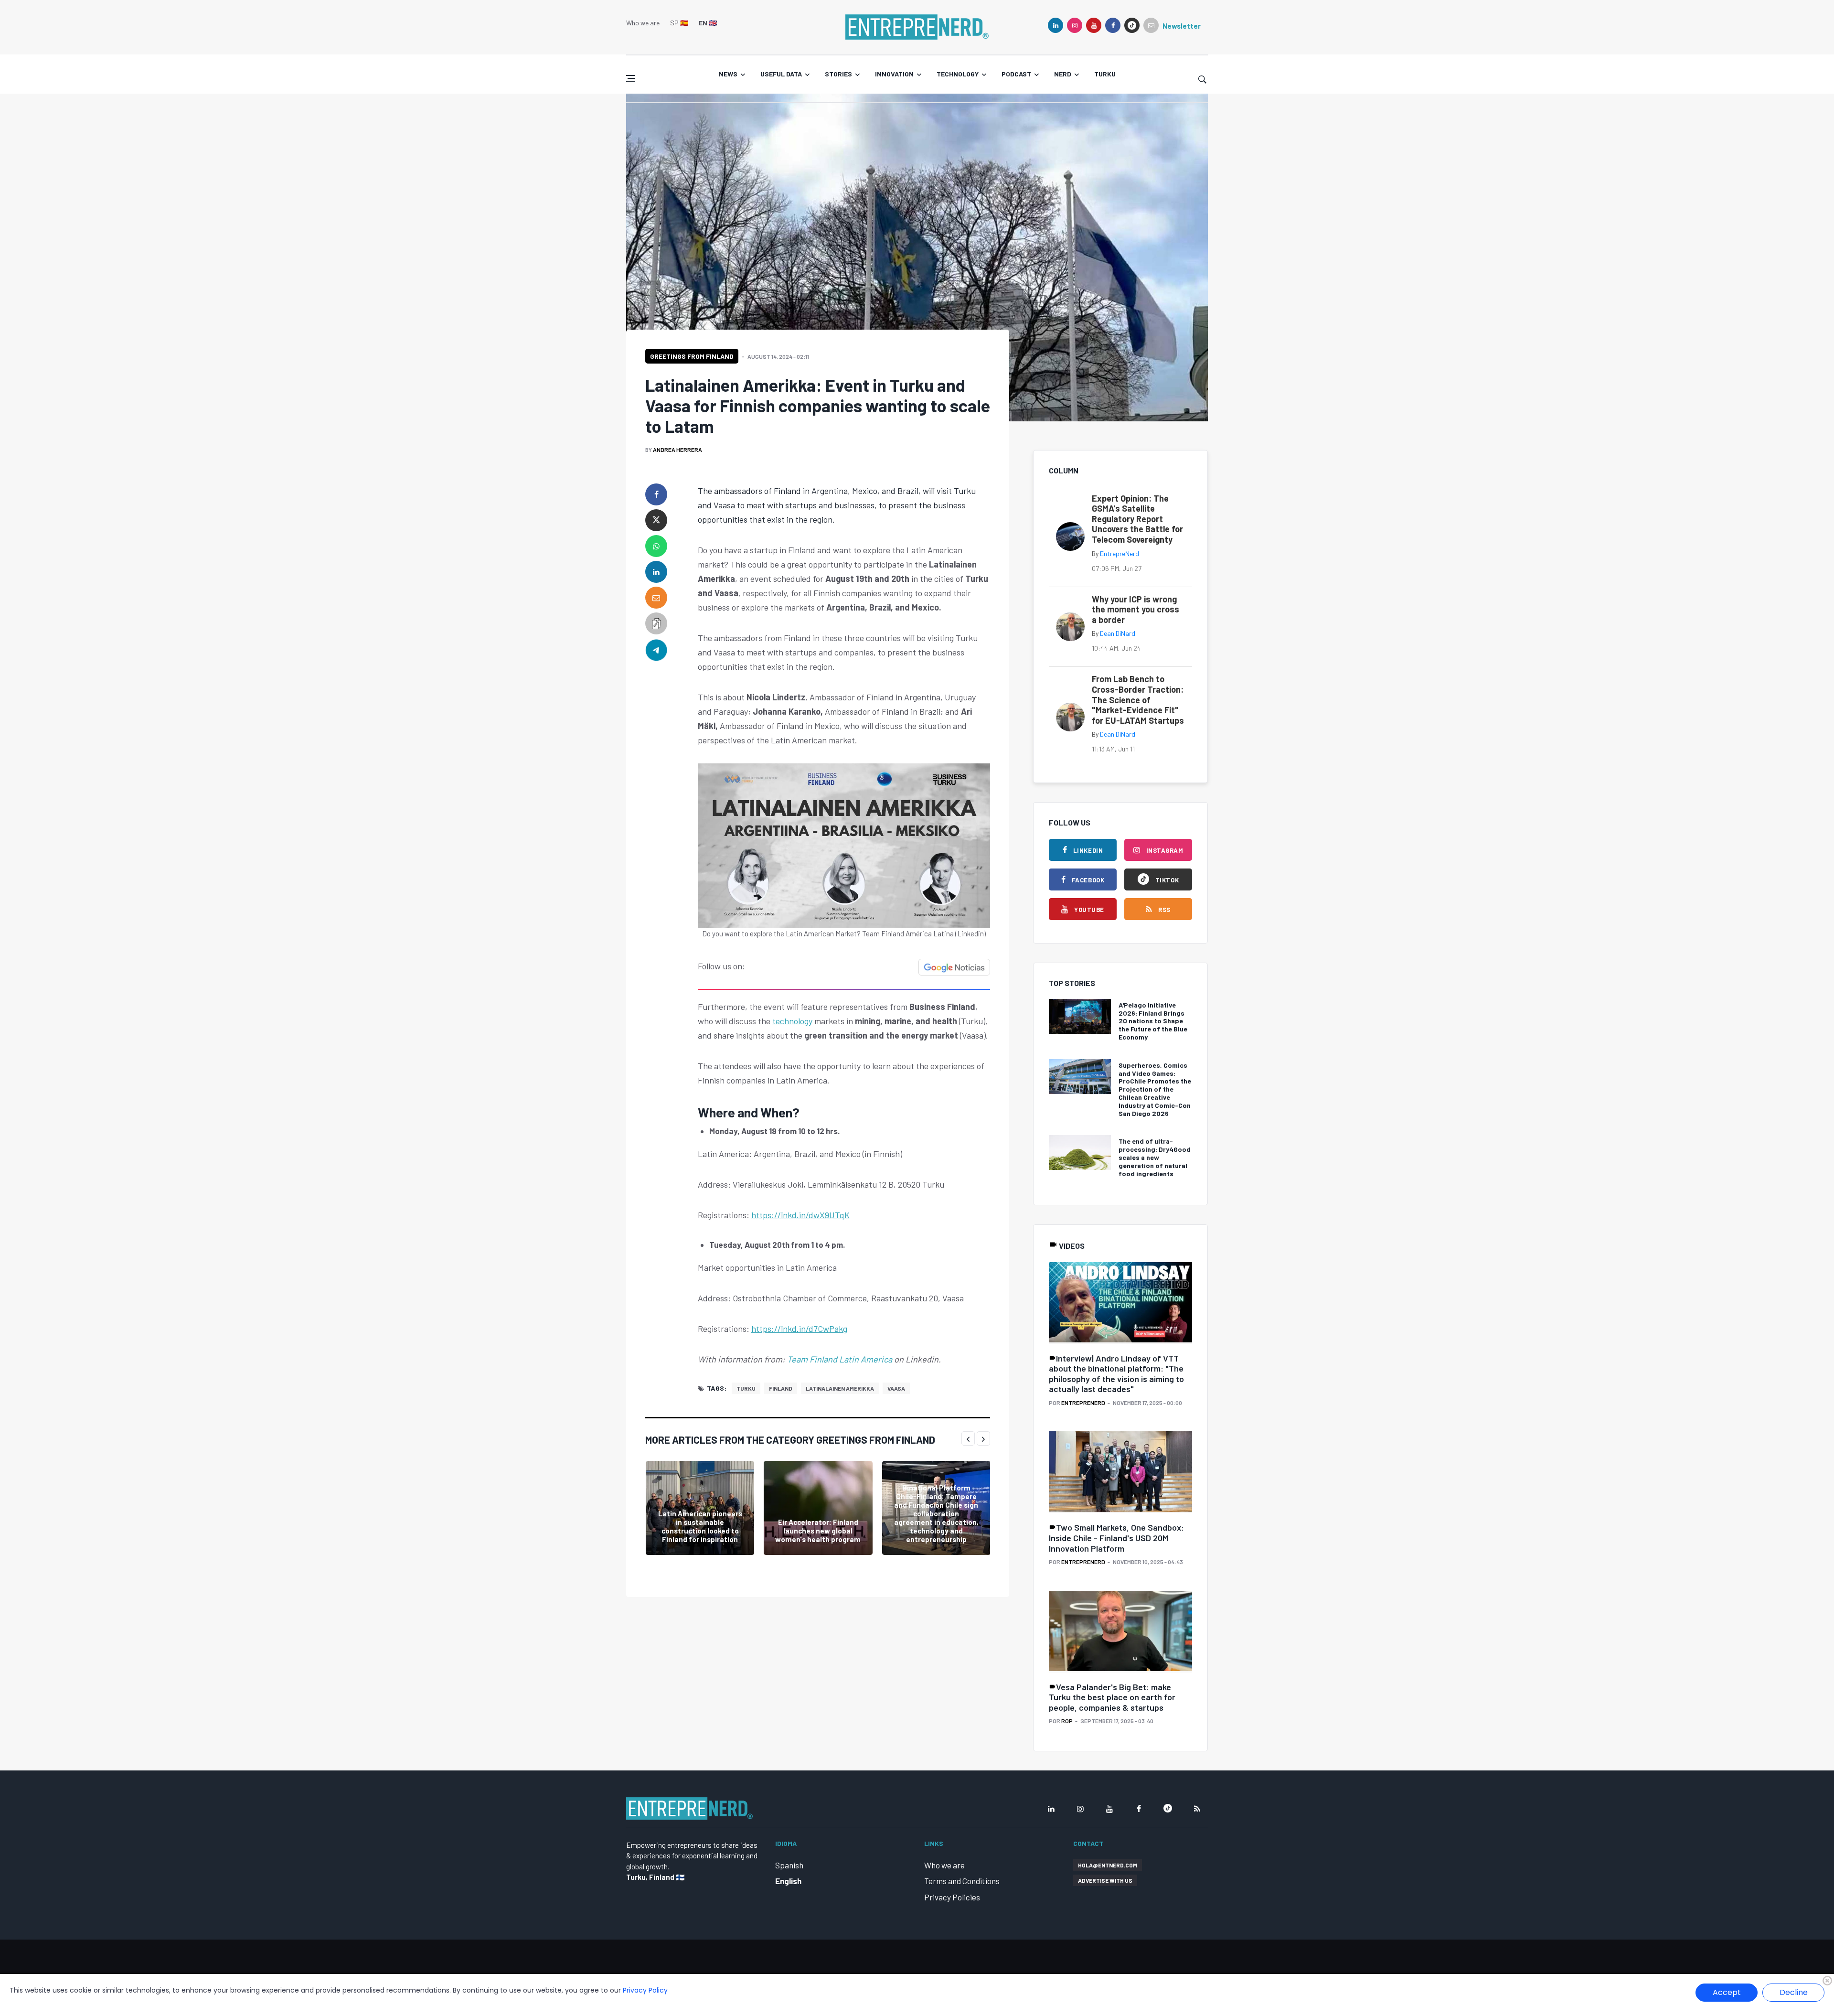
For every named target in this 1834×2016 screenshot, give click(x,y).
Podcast (1016, 74)
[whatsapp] (656, 546)
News (728, 74)
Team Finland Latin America (840, 1359)
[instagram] (1075, 25)
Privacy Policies (952, 1897)
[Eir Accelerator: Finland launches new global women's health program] (818, 1508)
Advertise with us (1105, 1880)
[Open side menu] (630, 78)
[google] (1132, 25)
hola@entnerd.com (1108, 1865)
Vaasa (896, 1388)
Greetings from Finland (692, 356)
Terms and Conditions (962, 1881)
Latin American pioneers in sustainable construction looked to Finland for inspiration (700, 1526)
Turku (1105, 74)
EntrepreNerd (1120, 553)
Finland (781, 1388)
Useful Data (781, 74)
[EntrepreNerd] (917, 26)
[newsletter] (1151, 25)
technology (792, 1021)
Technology (958, 74)
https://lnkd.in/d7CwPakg (799, 1329)
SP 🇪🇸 (679, 23)
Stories (838, 74)
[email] (656, 598)
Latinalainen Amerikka (840, 1388)
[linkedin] (1056, 25)
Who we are (643, 23)
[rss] (1197, 1809)
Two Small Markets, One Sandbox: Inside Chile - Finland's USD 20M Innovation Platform (1116, 1538)
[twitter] (656, 520)
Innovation (894, 74)
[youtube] (1094, 25)
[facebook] (1113, 25)
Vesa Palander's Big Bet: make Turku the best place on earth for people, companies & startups (1112, 1697)
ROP (1067, 1721)
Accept (1727, 1992)
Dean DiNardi (1118, 633)
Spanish (789, 1865)
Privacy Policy (645, 1990)
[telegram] (656, 649)
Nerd (1063, 74)
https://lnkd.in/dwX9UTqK (800, 1215)
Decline (1794, 1992)
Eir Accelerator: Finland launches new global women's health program (818, 1531)
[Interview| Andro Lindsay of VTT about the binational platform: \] (1120, 1303)
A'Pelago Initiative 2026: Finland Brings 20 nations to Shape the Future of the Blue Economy (1153, 1021)
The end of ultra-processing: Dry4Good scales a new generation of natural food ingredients (1155, 1157)
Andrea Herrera (677, 450)
